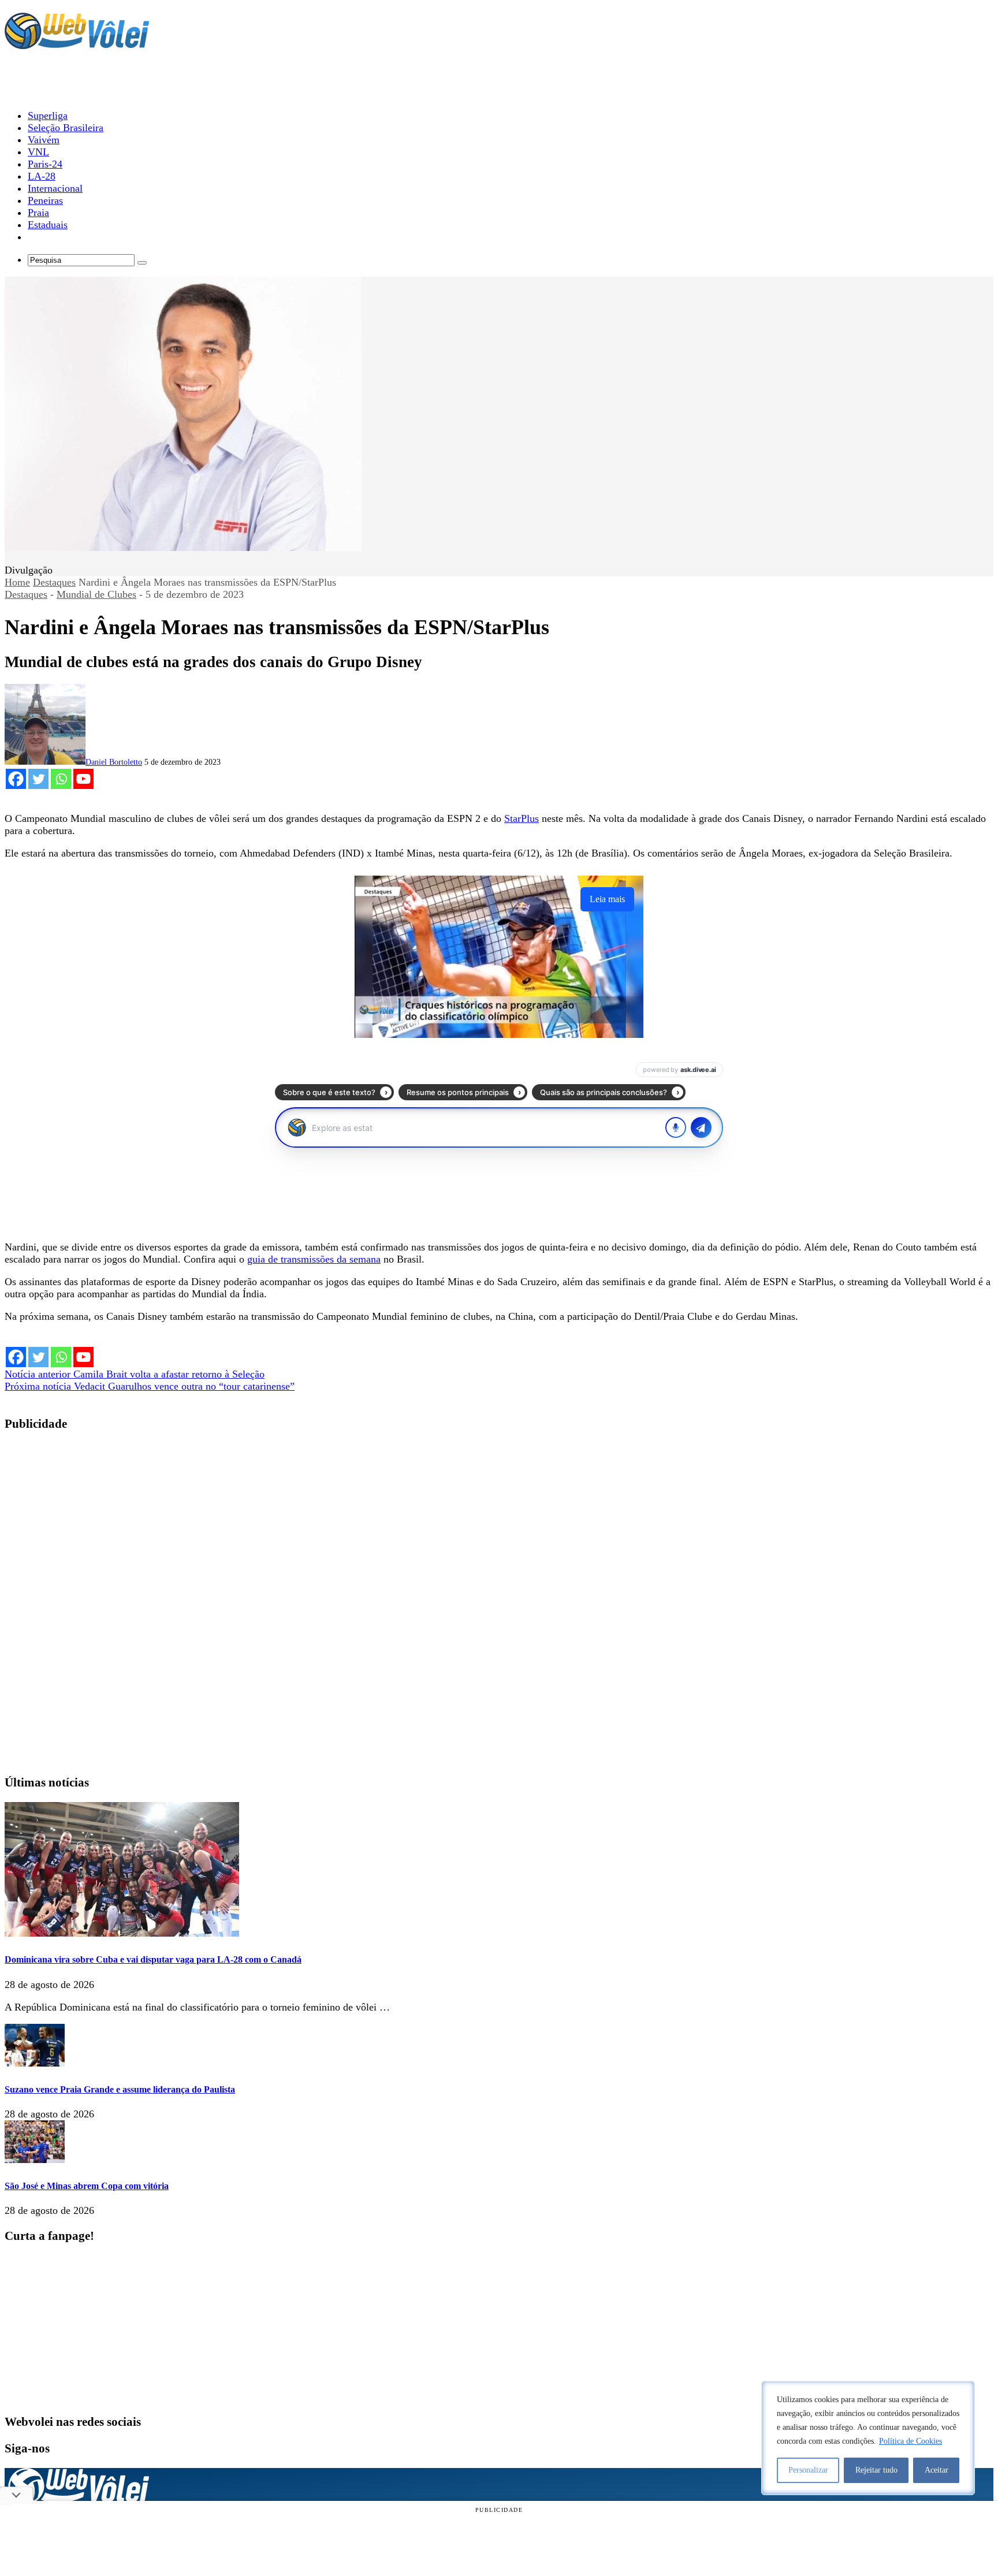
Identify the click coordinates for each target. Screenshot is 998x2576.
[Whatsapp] (61, 779)
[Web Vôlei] (77, 44)
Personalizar (808, 2470)
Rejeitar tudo (876, 2470)
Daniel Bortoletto (114, 762)
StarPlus (522, 818)
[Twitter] (38, 779)
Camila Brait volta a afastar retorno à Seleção (135, 1374)
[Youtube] (83, 779)
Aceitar (936, 2470)
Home (17, 582)
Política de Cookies (911, 2441)
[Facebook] (16, 779)
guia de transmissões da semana (314, 1259)
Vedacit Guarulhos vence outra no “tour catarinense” (150, 1386)
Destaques (54, 582)
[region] (868, 2438)
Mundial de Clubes (96, 594)
